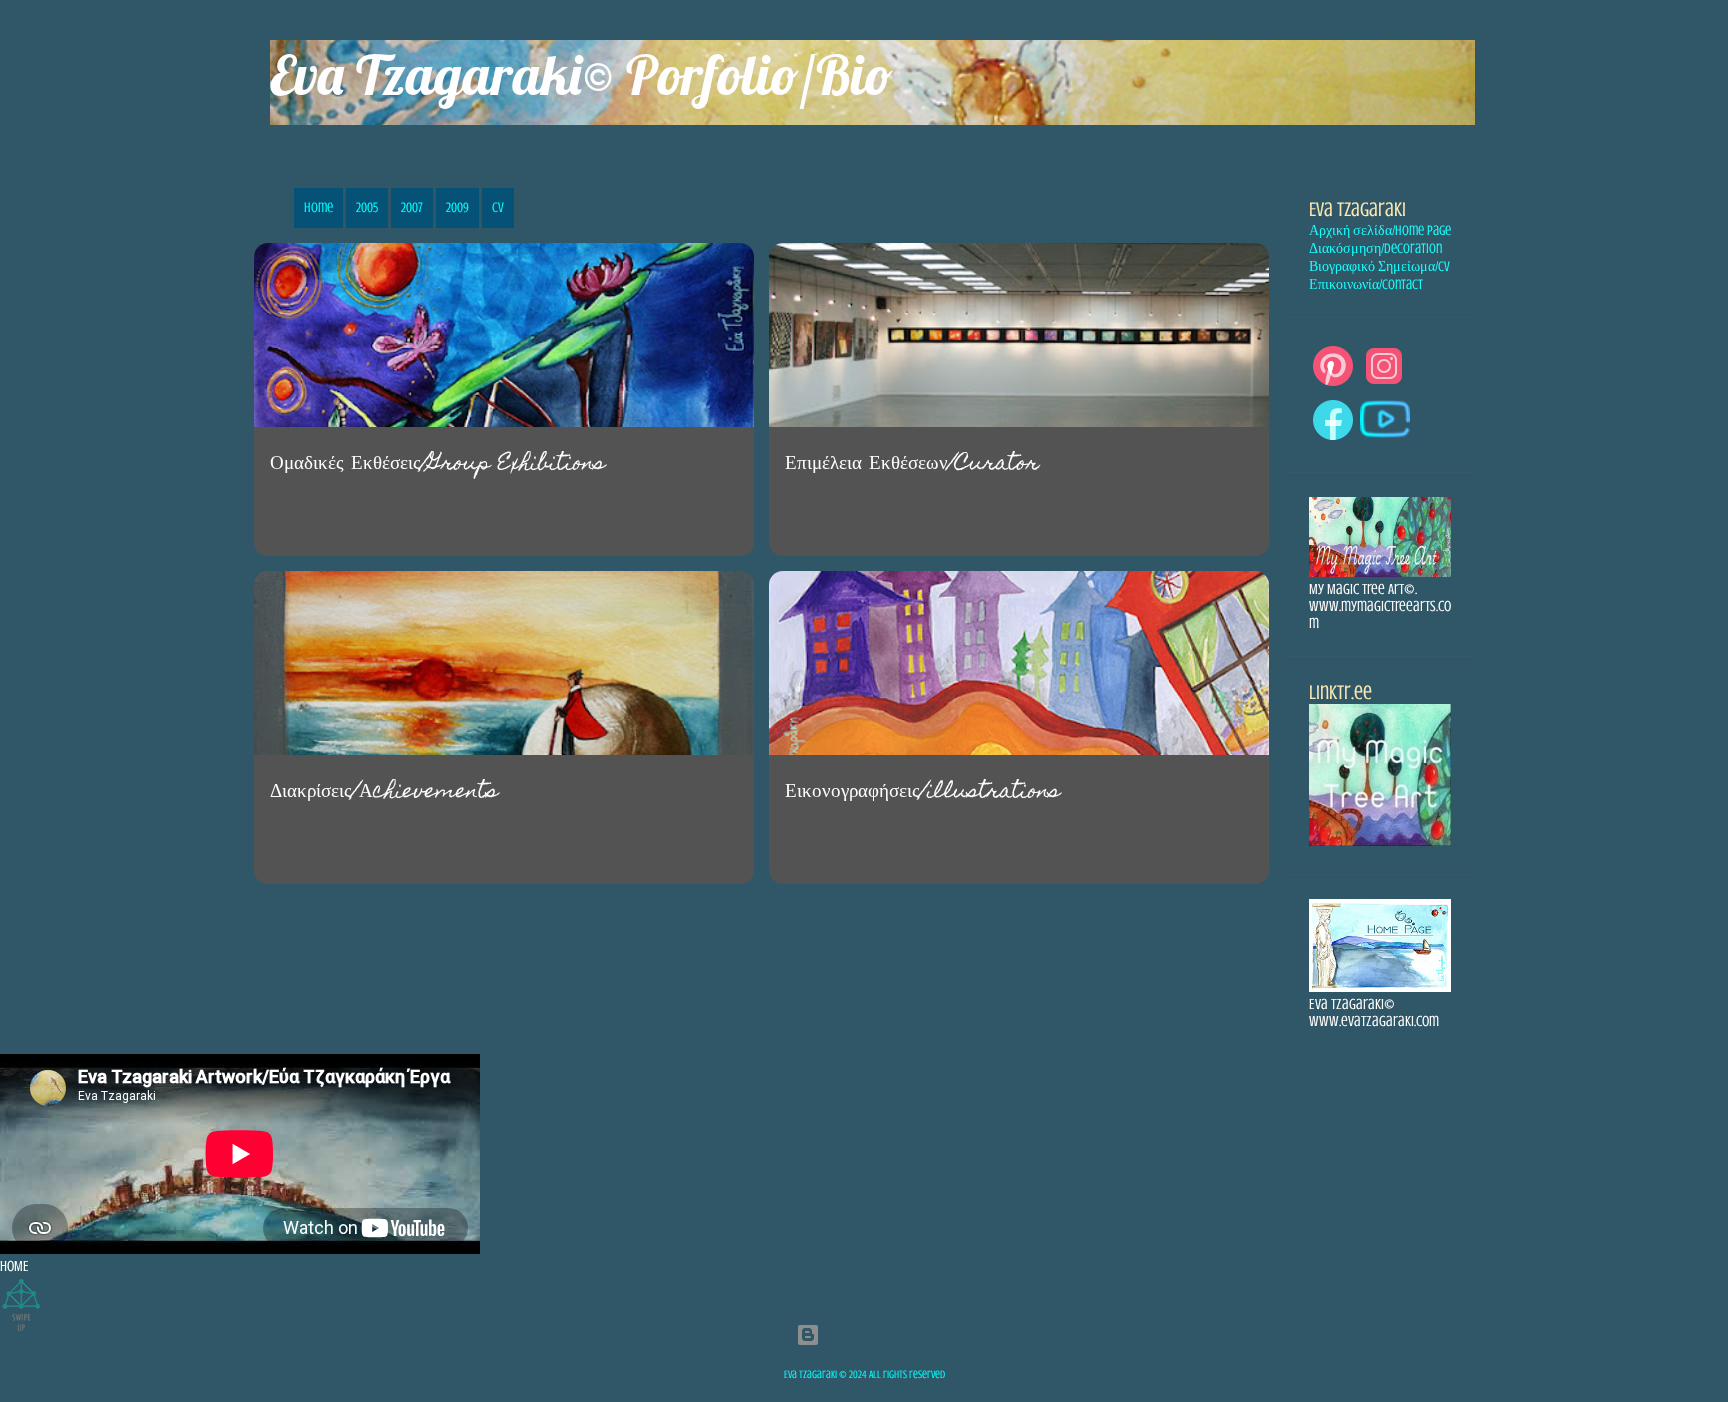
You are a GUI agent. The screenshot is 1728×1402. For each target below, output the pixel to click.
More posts (762, 944)
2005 (367, 213)
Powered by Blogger (876, 1334)
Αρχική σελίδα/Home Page (1380, 230)
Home (318, 213)
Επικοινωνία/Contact (1366, 284)
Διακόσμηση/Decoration (1375, 248)
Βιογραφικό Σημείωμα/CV (1379, 266)
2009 (457, 213)
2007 (412, 213)
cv (498, 213)
